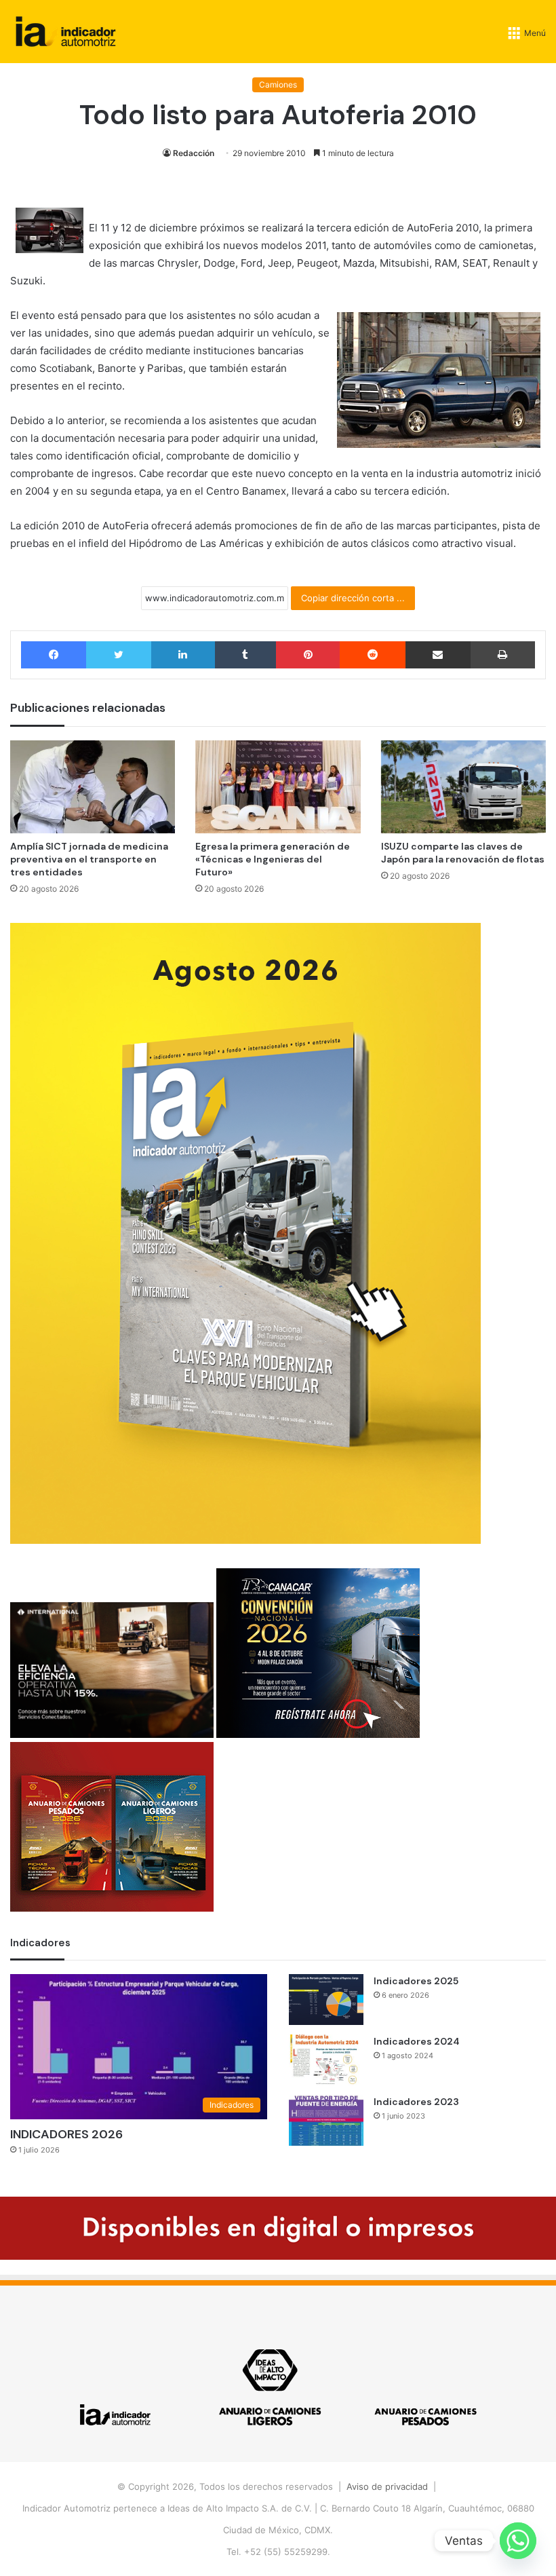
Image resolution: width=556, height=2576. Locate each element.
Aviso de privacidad (387, 2486)
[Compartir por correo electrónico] (438, 655)
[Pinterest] (308, 655)
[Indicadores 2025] (326, 2000)
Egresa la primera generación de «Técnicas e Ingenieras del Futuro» (273, 859)
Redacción (194, 153)
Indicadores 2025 (416, 1981)
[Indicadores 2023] (326, 2120)
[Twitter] (118, 655)
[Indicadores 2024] (326, 2060)
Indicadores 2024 (417, 2041)
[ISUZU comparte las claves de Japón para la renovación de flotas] (463, 787)
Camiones (278, 84)
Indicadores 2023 (416, 2102)
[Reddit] (372, 655)
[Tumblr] (245, 655)
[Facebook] (54, 655)
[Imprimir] (503, 655)
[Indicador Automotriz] (66, 32)
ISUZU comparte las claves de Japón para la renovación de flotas (463, 853)
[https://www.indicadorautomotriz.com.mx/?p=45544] (245, 1540)
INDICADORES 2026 (66, 2134)
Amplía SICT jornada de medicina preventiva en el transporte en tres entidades (89, 859)
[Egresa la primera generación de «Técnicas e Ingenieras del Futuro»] (278, 787)
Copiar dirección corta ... (353, 598)
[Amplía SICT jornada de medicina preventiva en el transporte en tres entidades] (93, 787)
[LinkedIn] (183, 655)
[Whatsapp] (518, 2541)
